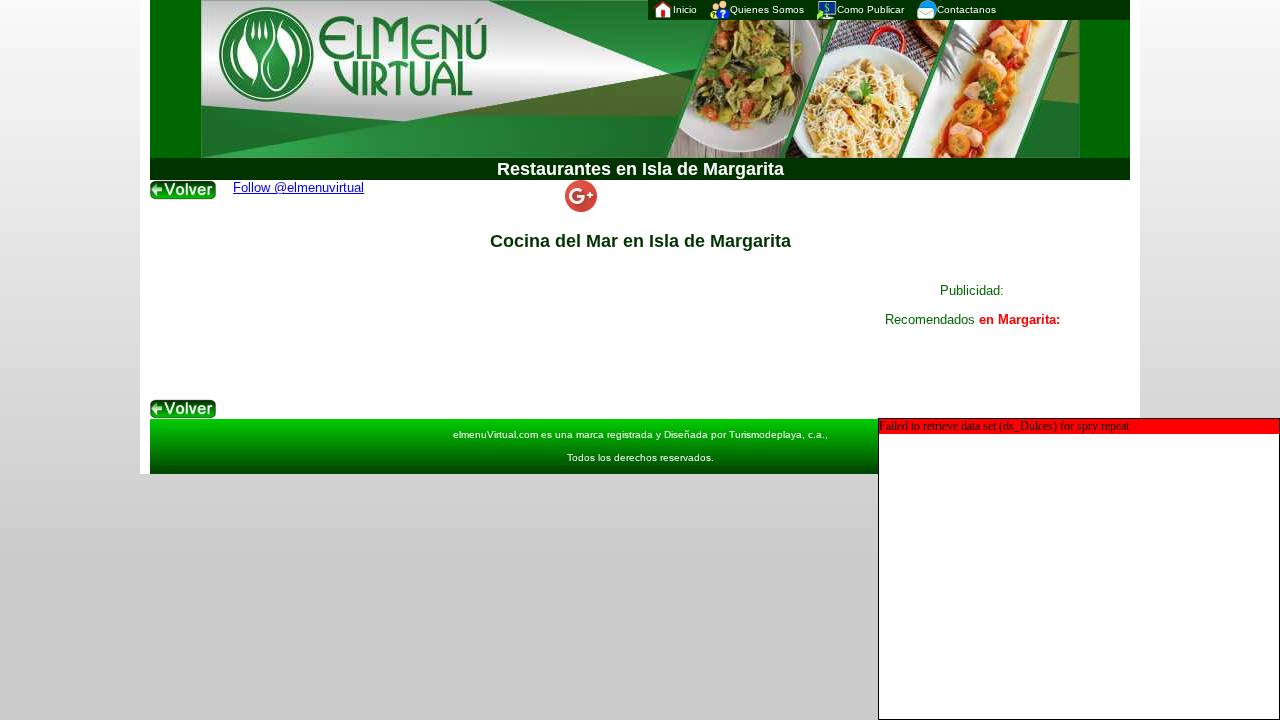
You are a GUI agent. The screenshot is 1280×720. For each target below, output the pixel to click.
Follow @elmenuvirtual (298, 187)
